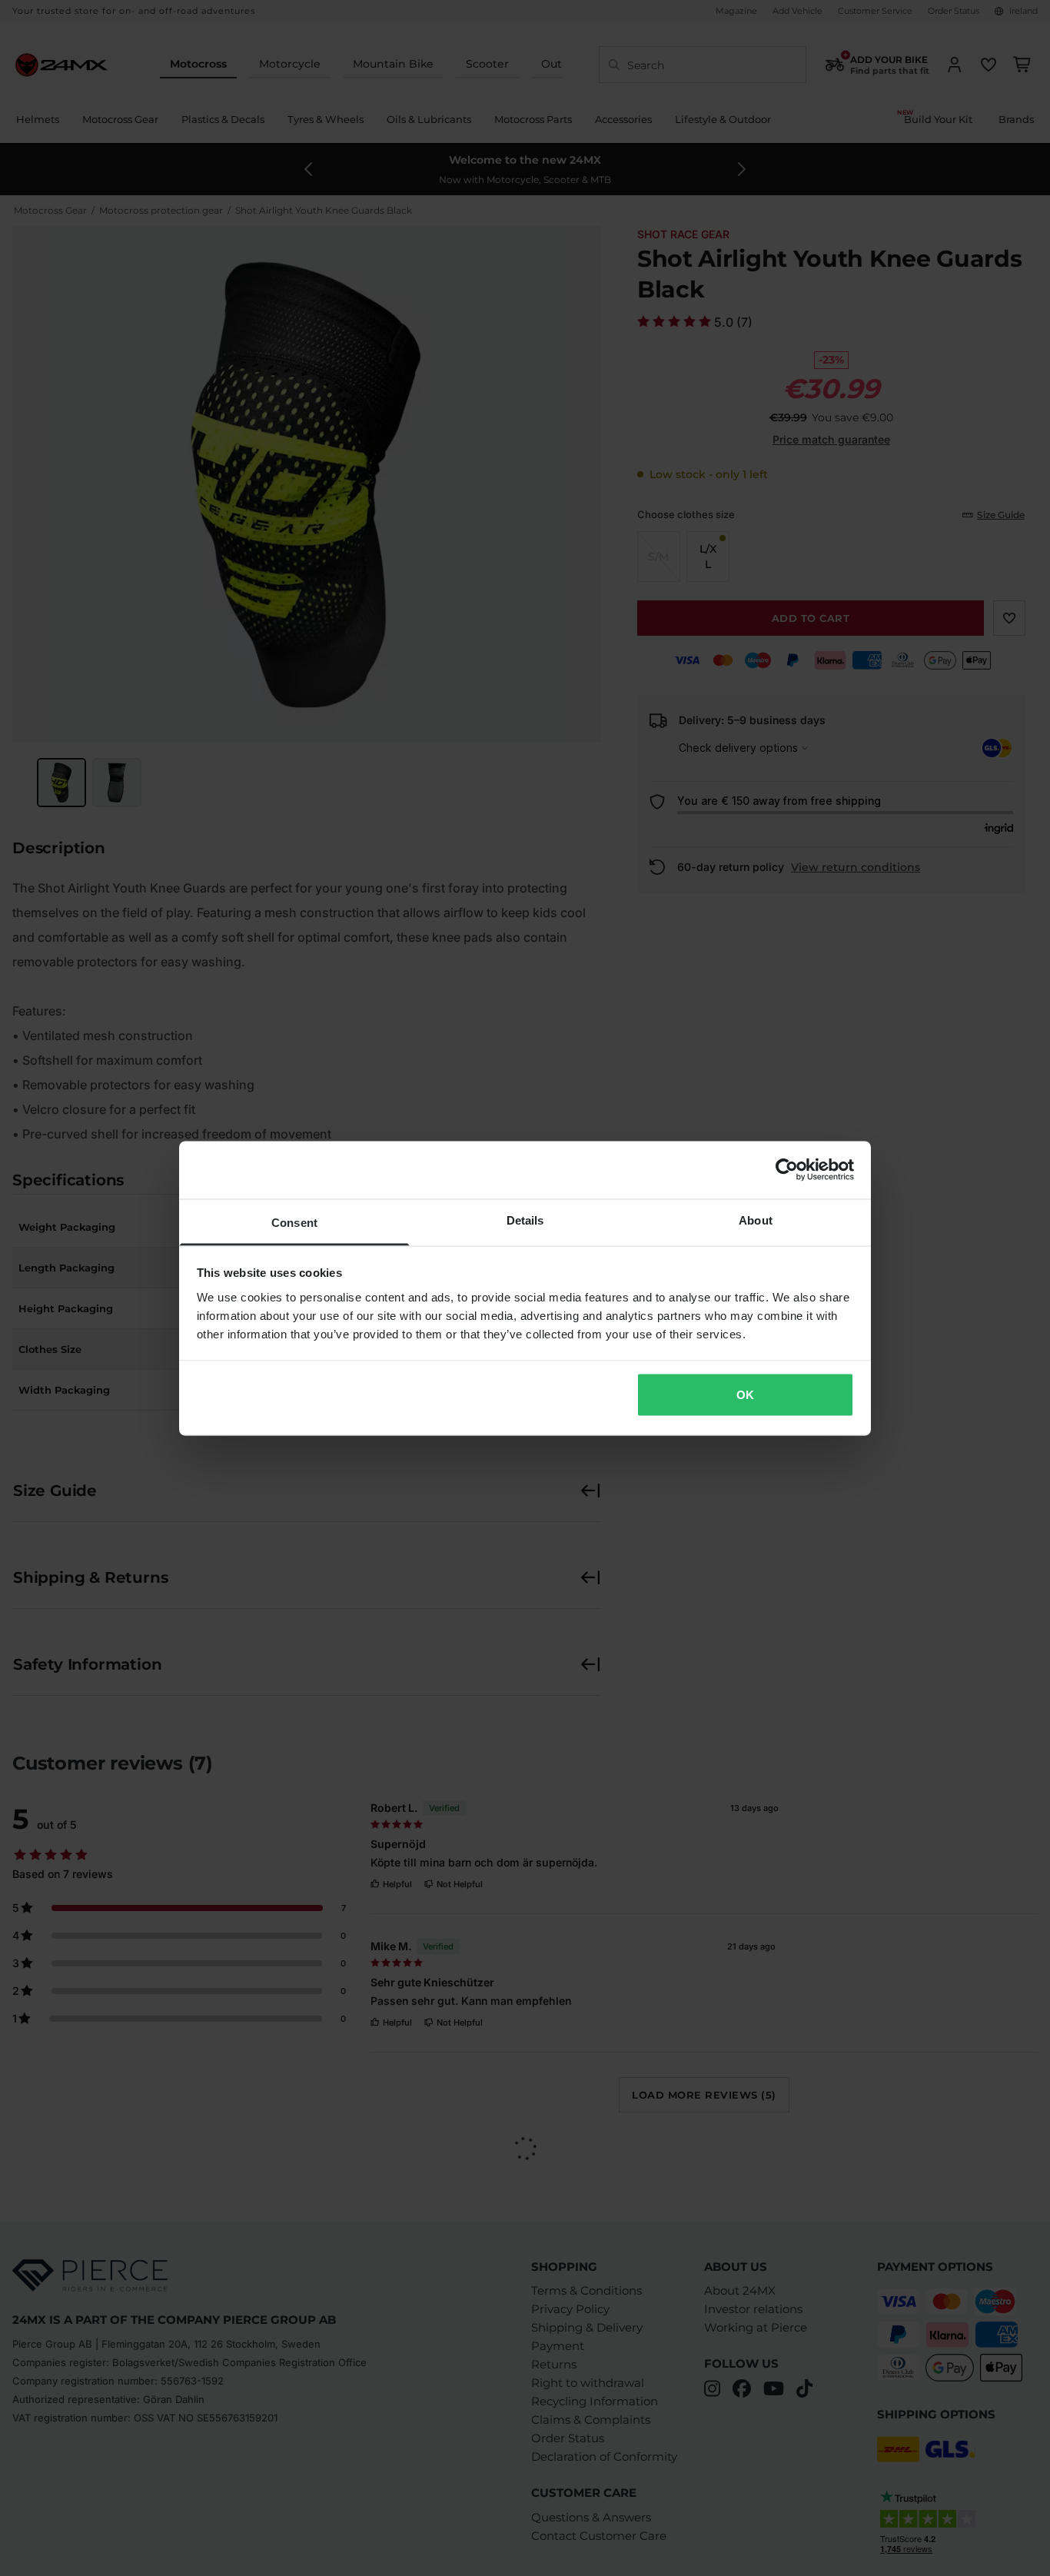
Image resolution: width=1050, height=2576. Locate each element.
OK (745, 1395)
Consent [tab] (294, 1222)
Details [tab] (525, 1220)
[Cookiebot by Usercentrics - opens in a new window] (787, 1170)
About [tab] (756, 1220)
